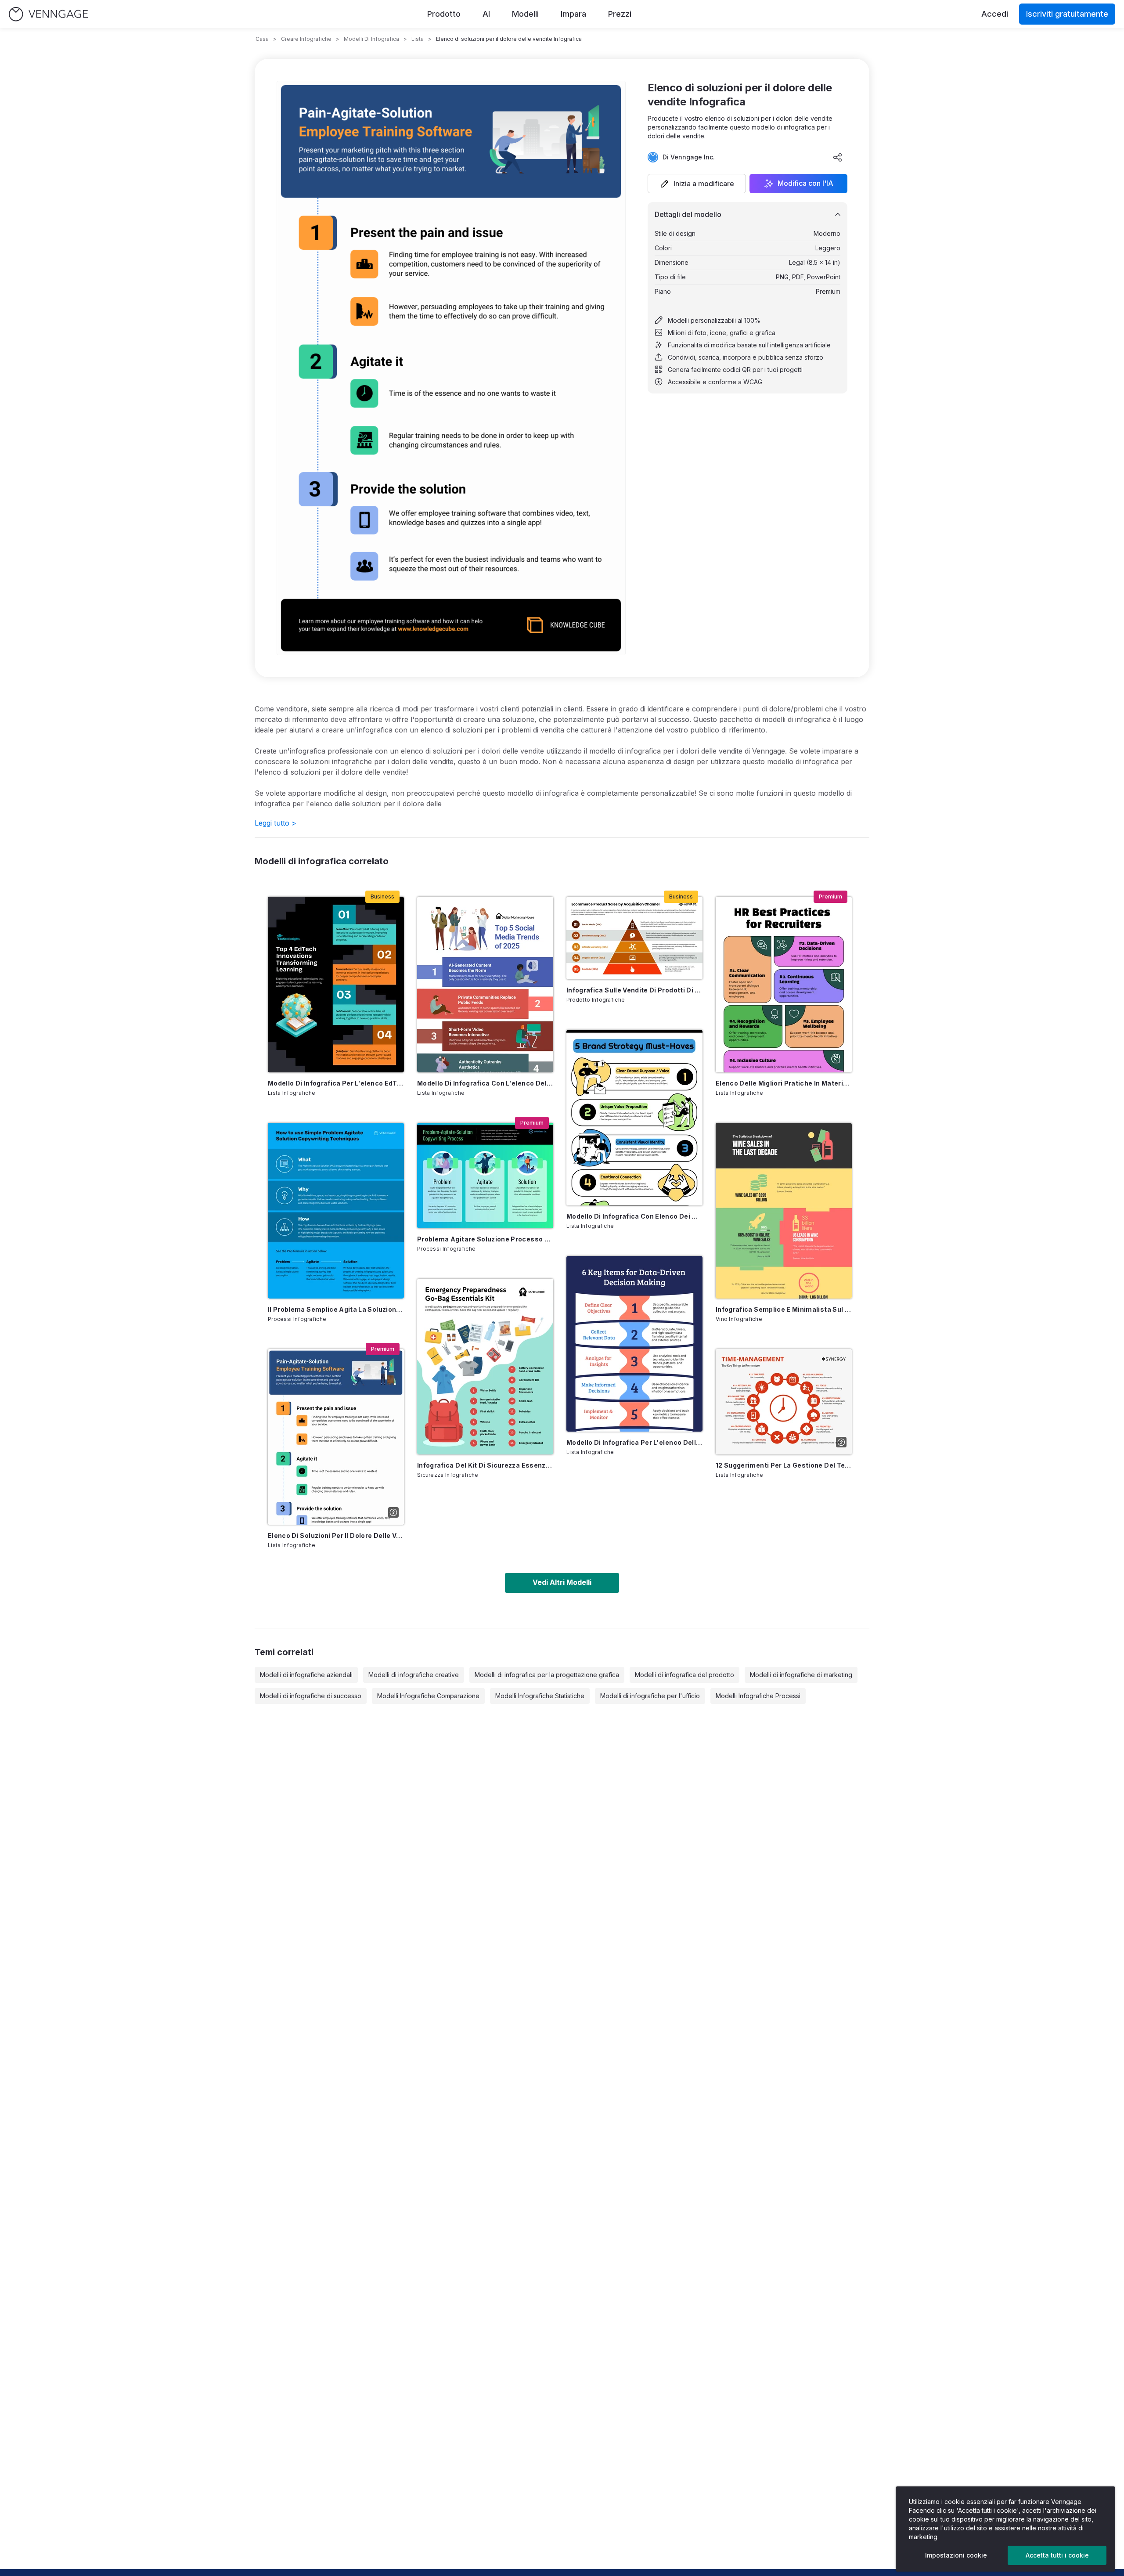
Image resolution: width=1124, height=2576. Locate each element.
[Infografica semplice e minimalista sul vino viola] (784, 1211)
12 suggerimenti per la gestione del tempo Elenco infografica (784, 1465)
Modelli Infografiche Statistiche (540, 1696)
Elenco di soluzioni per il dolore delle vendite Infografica (336, 1535)
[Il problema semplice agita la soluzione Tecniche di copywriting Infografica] (336, 1211)
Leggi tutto (276, 823)
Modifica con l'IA (805, 184)
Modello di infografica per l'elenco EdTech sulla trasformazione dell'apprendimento (336, 1083)
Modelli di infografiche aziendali (306, 1675)
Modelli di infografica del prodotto (684, 1675)
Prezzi (620, 14)
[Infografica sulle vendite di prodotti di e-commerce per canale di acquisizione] (634, 938)
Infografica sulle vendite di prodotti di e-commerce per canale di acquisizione (634, 990)
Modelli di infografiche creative (414, 1675)
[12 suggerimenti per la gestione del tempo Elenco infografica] (784, 1402)
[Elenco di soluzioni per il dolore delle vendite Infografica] (336, 1437)
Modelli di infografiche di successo (311, 1696)
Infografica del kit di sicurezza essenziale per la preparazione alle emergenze (485, 1465)
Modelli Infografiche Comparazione (428, 1696)
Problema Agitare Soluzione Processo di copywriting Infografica (485, 1239)
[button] (697, 184)
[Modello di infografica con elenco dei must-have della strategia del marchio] (634, 1118)
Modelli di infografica (371, 39)
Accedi (995, 14)
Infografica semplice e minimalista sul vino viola (784, 1309)
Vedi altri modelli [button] (562, 1582)
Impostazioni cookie (956, 2555)
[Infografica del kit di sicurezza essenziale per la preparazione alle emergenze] (485, 1367)
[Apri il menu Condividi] (838, 157)
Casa (262, 39)
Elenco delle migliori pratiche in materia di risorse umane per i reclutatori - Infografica (784, 1083)
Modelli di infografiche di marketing (801, 1675)
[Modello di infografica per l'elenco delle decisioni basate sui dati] (634, 1344)
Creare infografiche (306, 39)
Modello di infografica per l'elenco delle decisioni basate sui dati (634, 1442)
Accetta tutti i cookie (1057, 2555)
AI (486, 14)
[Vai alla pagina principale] (48, 14)
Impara (573, 14)
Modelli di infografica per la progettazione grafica (547, 1675)
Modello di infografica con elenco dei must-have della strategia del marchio (634, 1216)
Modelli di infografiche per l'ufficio (650, 1696)
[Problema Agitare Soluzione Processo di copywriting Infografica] (485, 1176)
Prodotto (444, 14)
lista (418, 39)
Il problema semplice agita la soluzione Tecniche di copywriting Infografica (336, 1309)
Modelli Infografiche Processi (758, 1696)
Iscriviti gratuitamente (1067, 14)
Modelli (525, 14)
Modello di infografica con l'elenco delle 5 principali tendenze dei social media (485, 1083)
